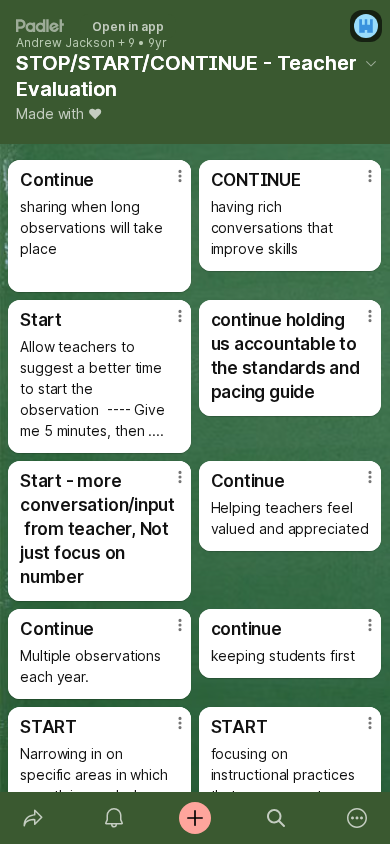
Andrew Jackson (65, 43)
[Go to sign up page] (366, 26)
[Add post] (194, 818)
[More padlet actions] (357, 818)
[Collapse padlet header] (371, 63)
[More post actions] (167, 184)
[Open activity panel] (113, 818)
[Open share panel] (32, 818)
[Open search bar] (276, 818)
